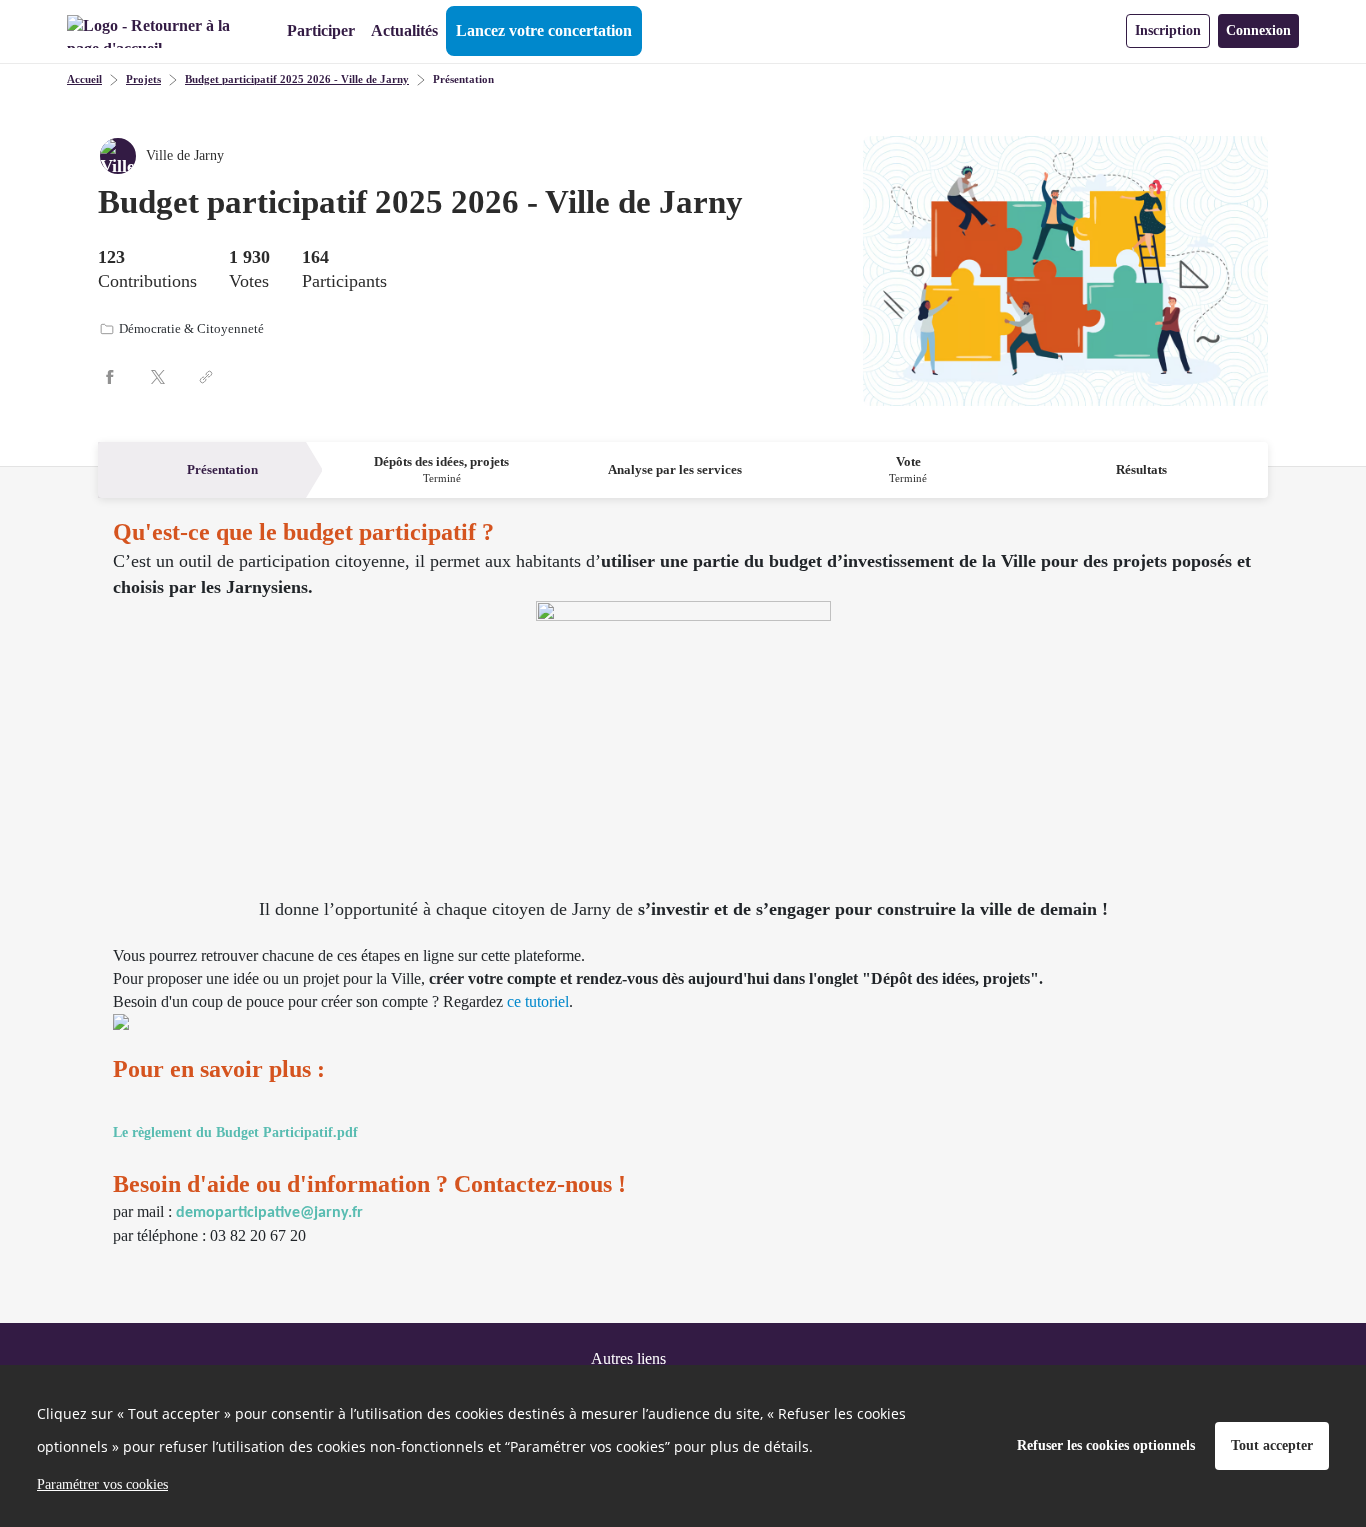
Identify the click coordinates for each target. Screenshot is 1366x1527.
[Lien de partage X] (158, 377)
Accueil (84, 79)
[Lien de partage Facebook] (110, 377)
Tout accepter (1272, 1445)
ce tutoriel (538, 1001)
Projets (143, 79)
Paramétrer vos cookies (102, 1484)
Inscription (1168, 30)
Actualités (404, 30)
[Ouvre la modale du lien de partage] (206, 377)
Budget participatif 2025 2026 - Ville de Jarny (297, 79)
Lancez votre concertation (544, 30)
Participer (321, 30)
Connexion (1258, 30)
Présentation (463, 79)
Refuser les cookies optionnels (1106, 1445)
